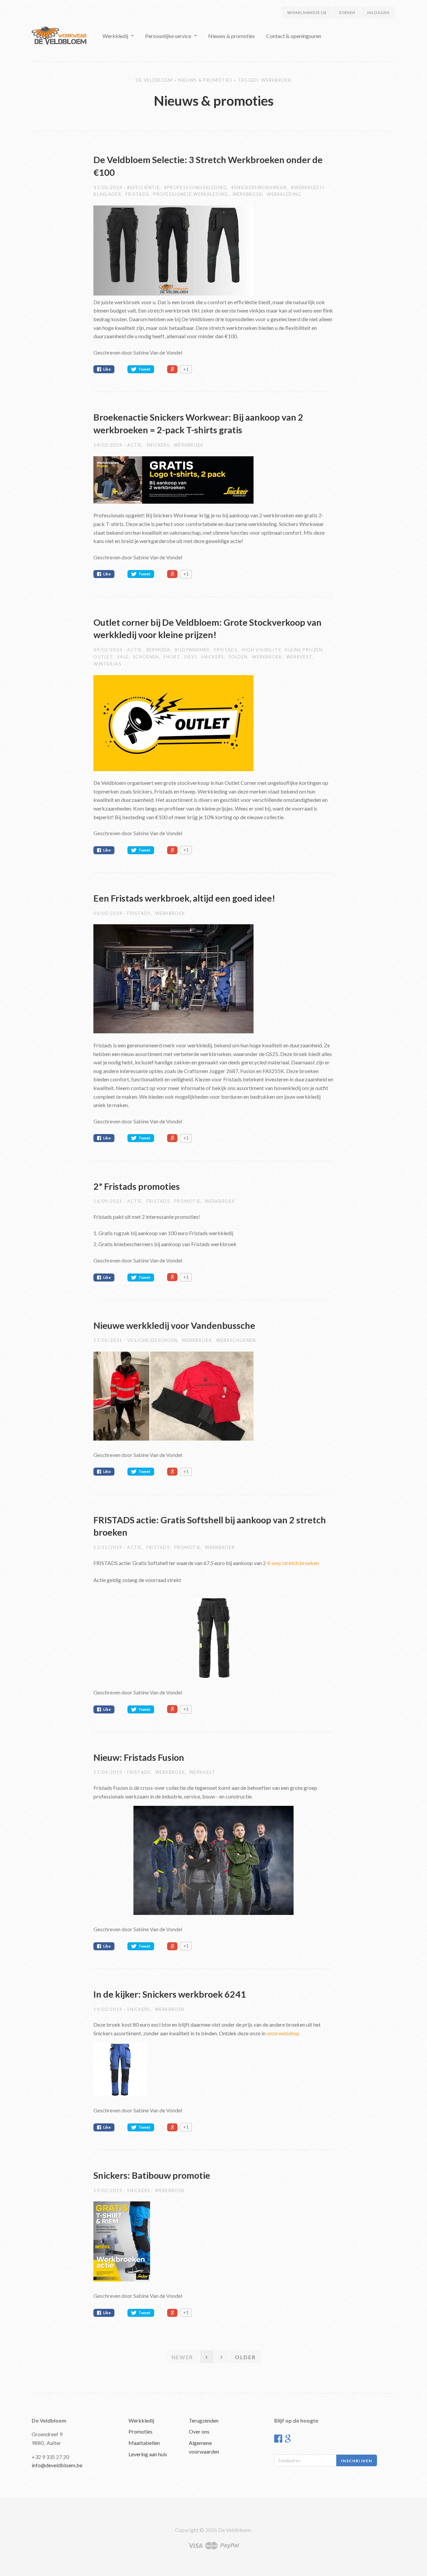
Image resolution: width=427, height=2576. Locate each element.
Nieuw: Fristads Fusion (139, 1757)
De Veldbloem (154, 80)
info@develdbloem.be (57, 2465)
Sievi (190, 657)
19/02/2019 (109, 2009)
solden (238, 657)
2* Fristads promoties (137, 1186)
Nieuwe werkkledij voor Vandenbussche (174, 1325)
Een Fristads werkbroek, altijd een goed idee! (184, 898)
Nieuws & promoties (232, 36)
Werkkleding (284, 194)
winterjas (107, 664)
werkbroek (248, 194)
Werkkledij (115, 36)
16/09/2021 (109, 1201)
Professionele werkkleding (191, 194)
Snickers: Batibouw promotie (152, 2175)
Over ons (199, 2431)
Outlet (103, 657)
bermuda (158, 650)
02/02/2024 (109, 913)
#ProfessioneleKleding (195, 187)
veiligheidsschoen (152, 1340)
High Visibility (261, 650)
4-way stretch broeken (293, 1563)
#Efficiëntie (143, 187)
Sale (123, 657)
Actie (135, 445)
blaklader (107, 194)
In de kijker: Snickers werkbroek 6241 (170, 1994)
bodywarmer (192, 650)
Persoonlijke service (168, 36)
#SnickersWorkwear (259, 187)
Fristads (137, 194)
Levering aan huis (148, 2454)
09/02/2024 (109, 650)
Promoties (140, 2431)
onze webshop (283, 2033)
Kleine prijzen (304, 650)
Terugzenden (204, 2420)
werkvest (299, 657)
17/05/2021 (109, 1340)
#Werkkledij (307, 187)
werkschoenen (236, 1340)
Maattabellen (144, 2443)
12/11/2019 (109, 1547)
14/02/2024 (109, 445)
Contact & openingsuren (294, 36)
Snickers (158, 445)
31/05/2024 (109, 187)
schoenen (146, 657)
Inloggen (378, 13)
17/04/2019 (109, 1772)
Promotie (187, 1201)
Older (245, 2357)
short (171, 657)
